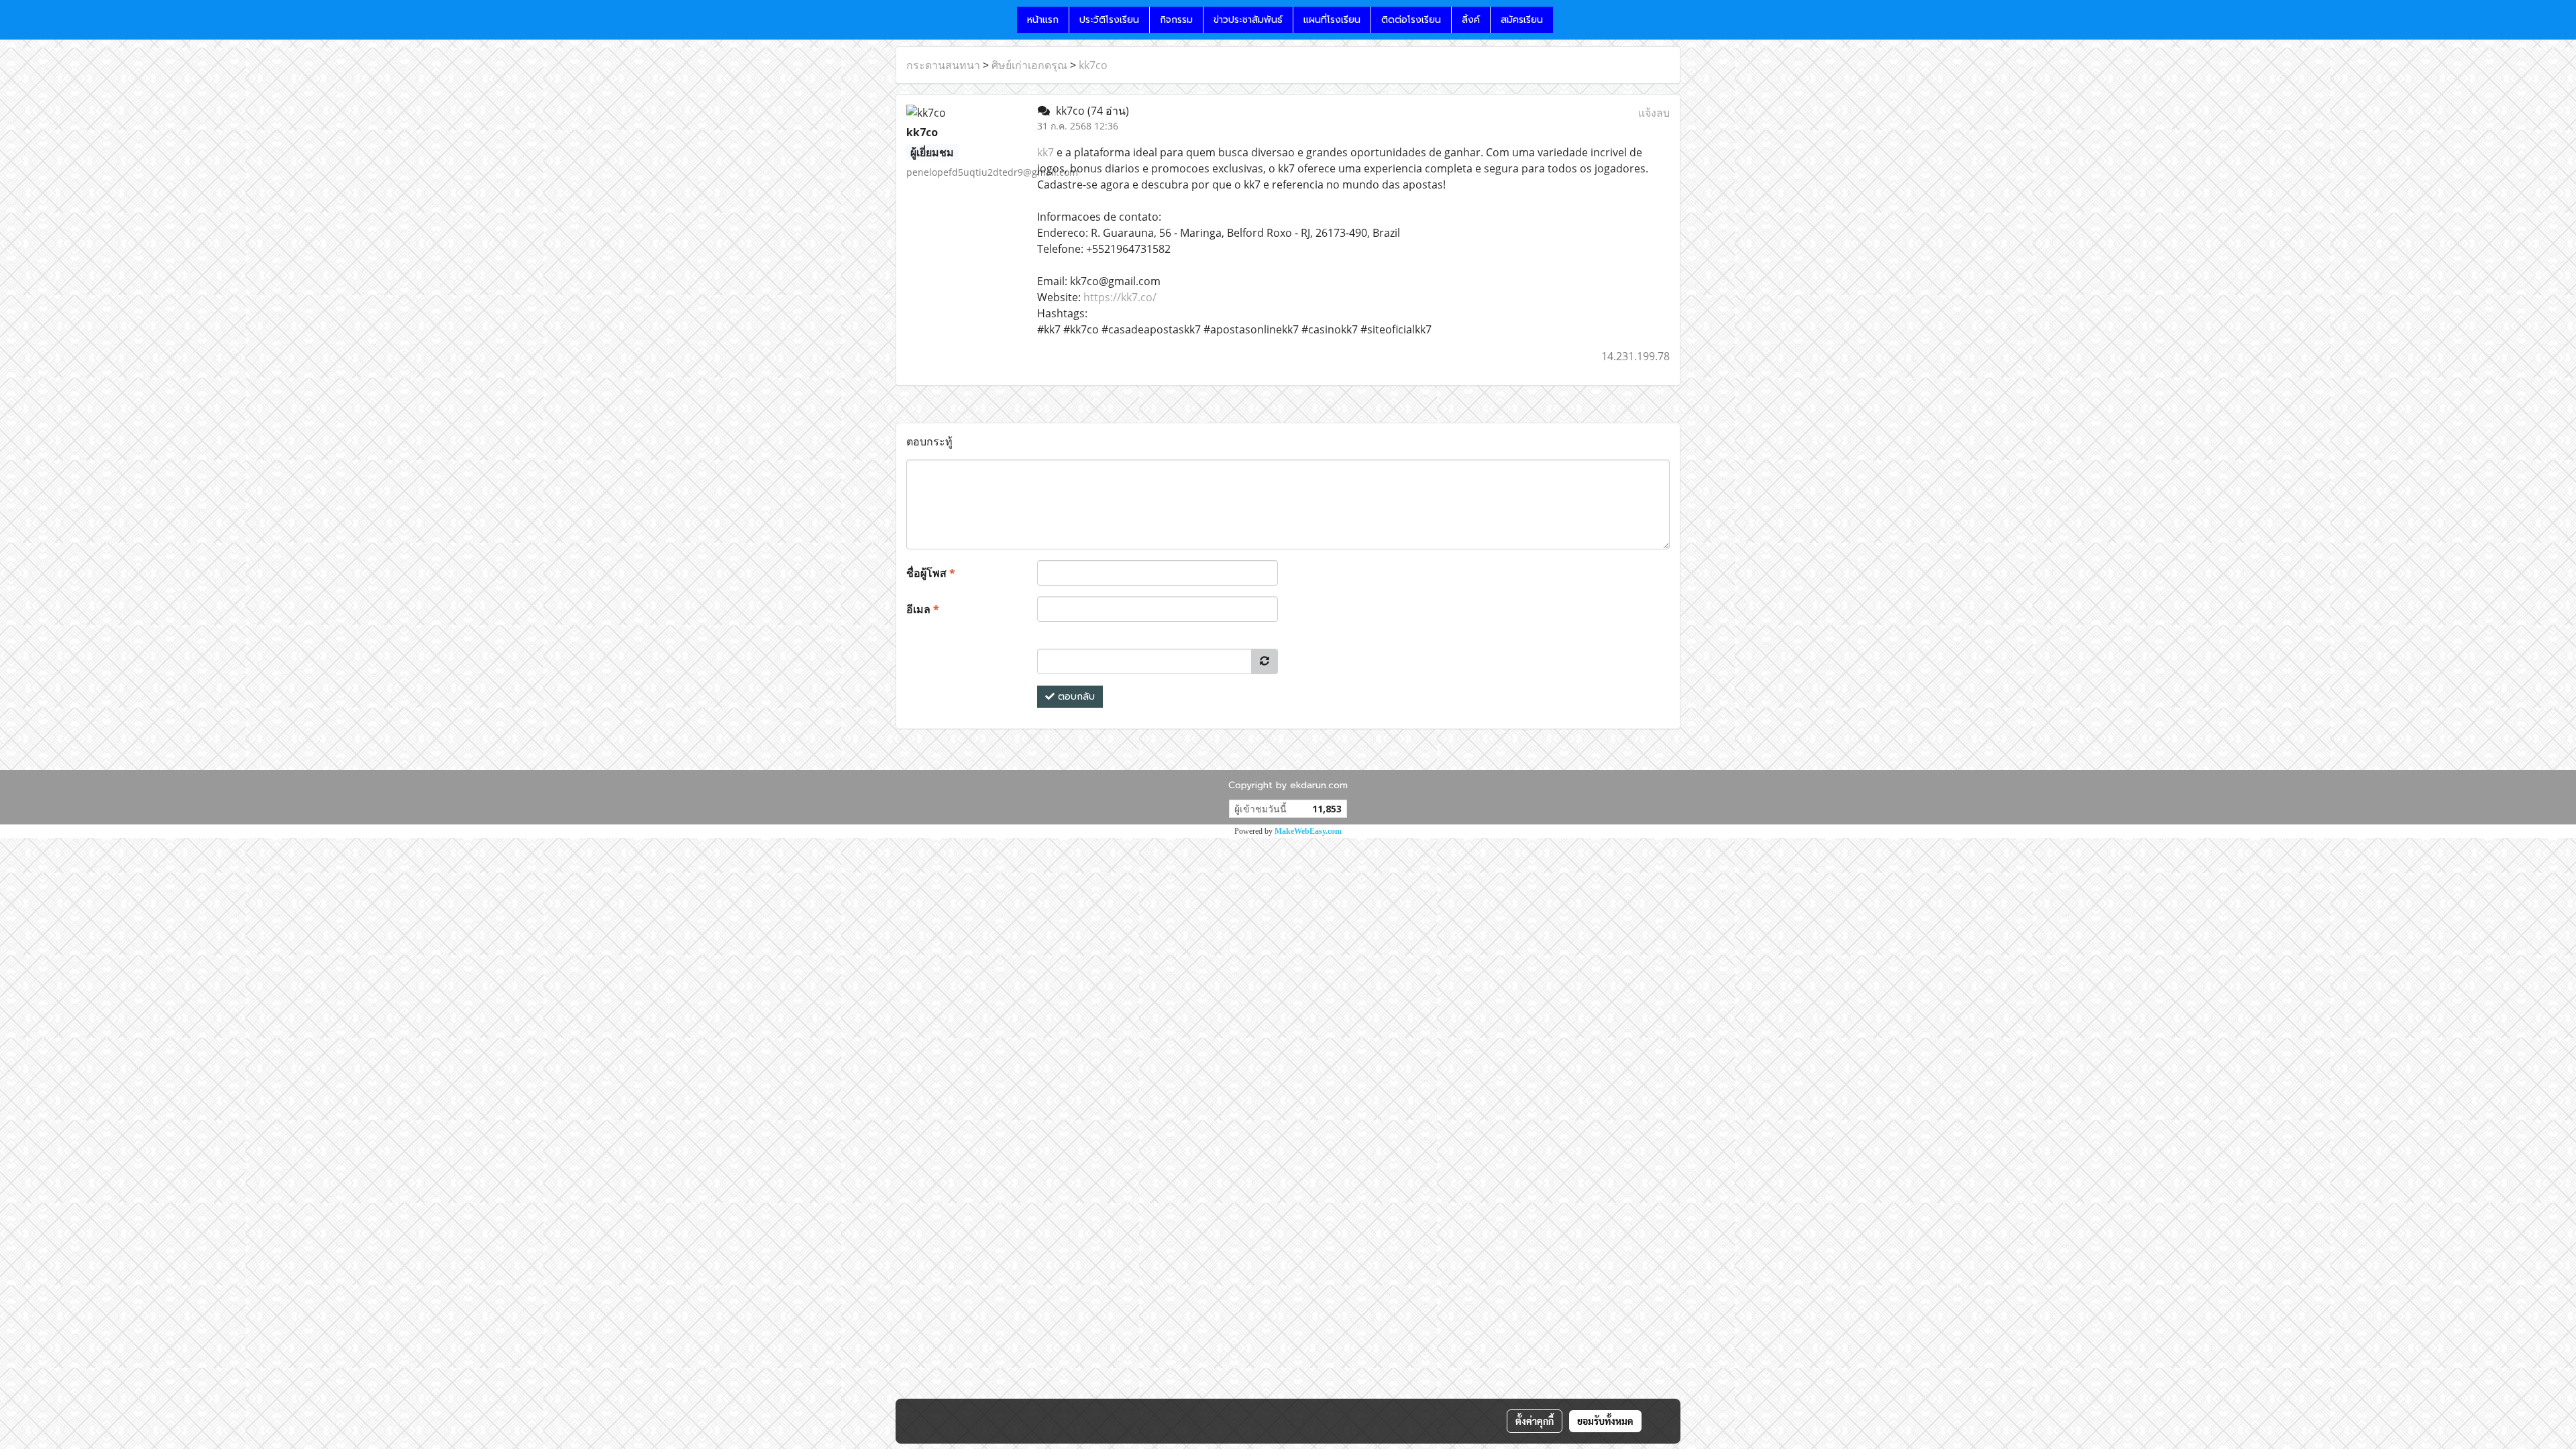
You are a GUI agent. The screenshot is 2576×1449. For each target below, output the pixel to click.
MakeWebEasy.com (1308, 831)
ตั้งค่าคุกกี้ (1535, 1421)
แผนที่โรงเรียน (1332, 20)
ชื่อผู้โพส (931, 573)
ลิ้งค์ (1471, 20)
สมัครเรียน (1522, 20)
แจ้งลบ (1654, 113)
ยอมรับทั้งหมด (1605, 1421)
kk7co (1093, 65)
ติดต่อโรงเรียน (1411, 20)
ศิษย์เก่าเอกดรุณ (1029, 65)
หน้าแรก (1043, 20)
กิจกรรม (1176, 20)
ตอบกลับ (1075, 697)
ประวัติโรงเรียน (1109, 20)
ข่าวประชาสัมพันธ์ (1248, 20)
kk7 (1045, 152)
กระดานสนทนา (943, 65)
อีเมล (923, 609)
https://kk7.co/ (1120, 297)
